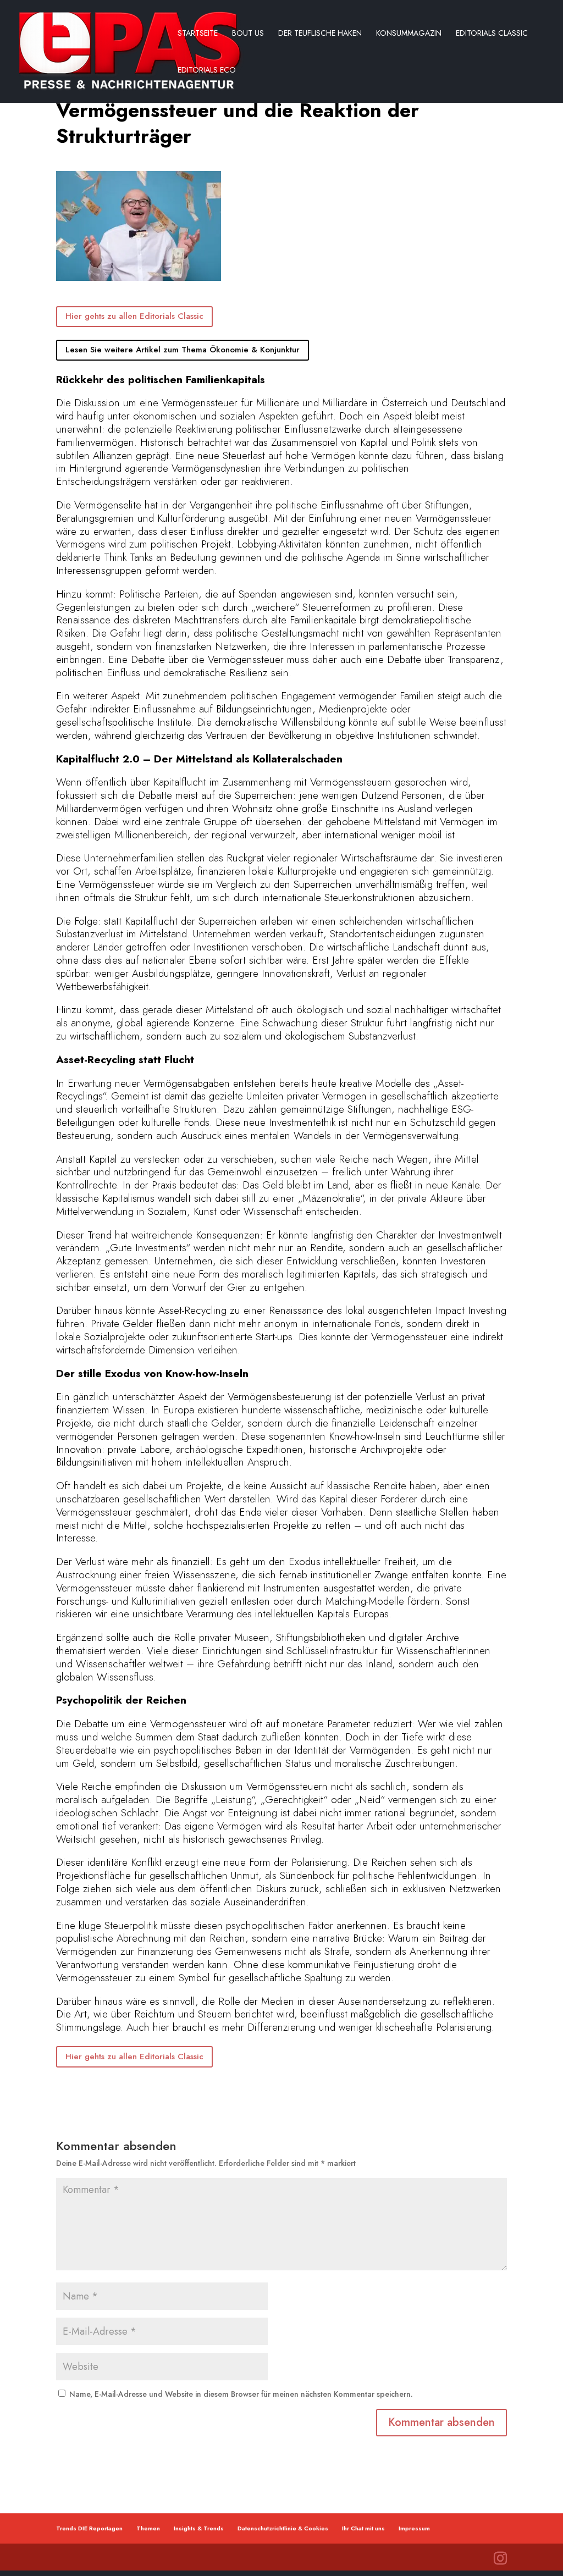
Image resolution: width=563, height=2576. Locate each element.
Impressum (414, 2528)
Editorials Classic (492, 34)
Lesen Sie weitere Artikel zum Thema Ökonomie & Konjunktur (183, 350)
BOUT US (248, 34)
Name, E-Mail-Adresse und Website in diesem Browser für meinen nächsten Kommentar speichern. (241, 2394)
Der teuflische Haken (320, 34)
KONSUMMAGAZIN (409, 34)
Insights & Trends (199, 2528)
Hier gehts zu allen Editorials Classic (134, 316)
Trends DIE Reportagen (89, 2528)
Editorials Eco (207, 71)
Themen (148, 2528)
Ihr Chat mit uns (363, 2528)
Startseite (198, 34)
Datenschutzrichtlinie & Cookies (283, 2528)
